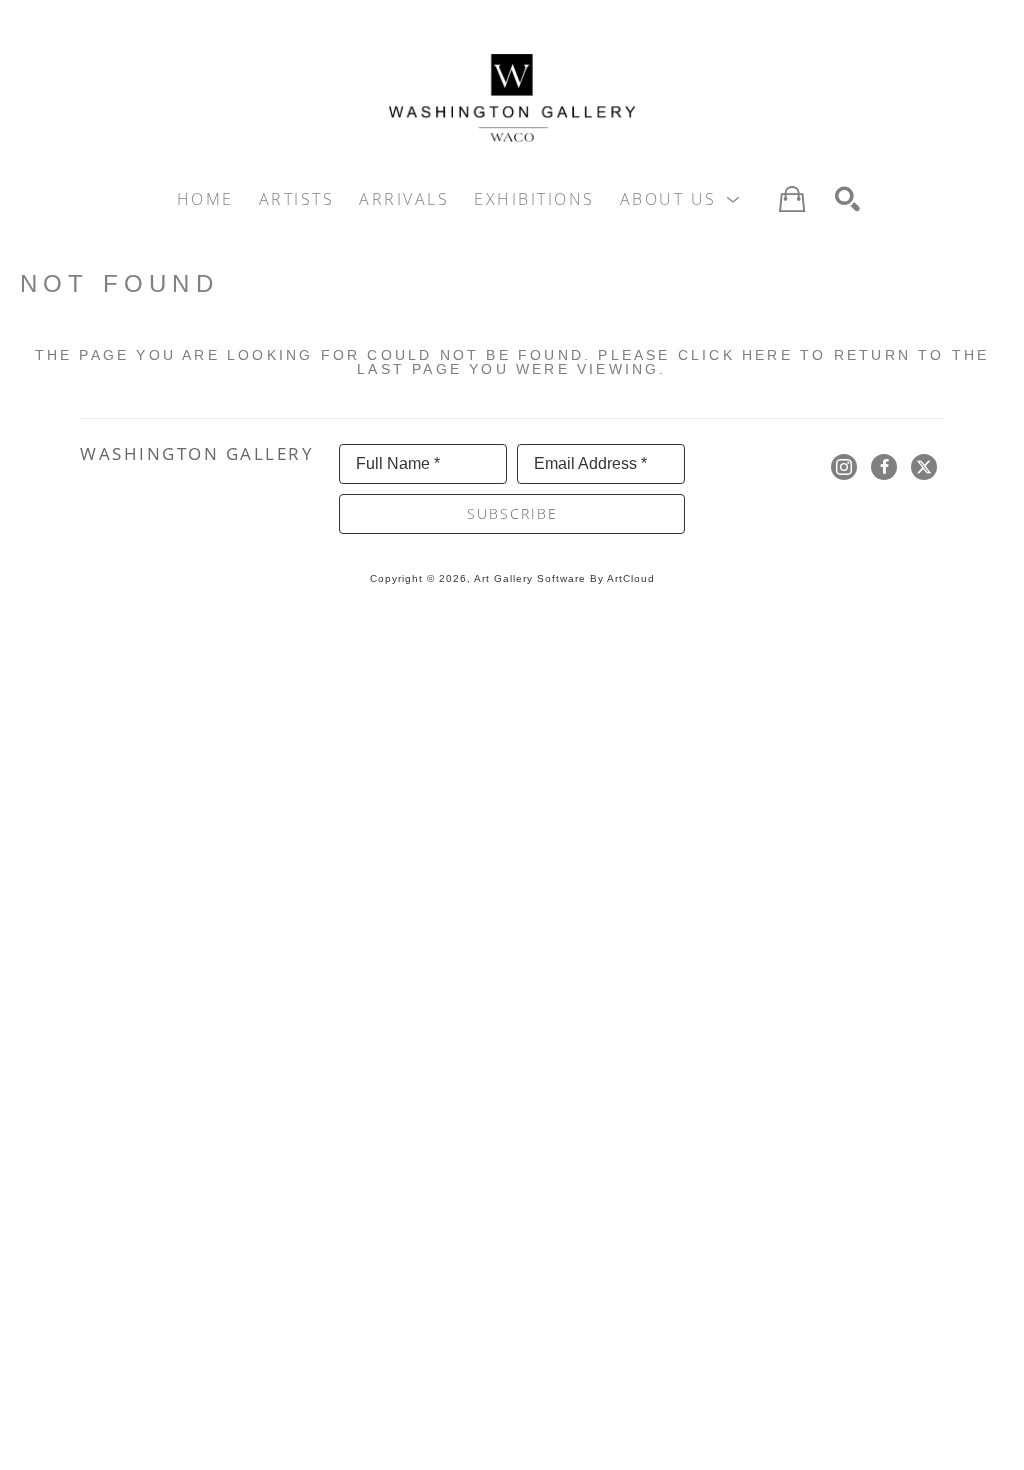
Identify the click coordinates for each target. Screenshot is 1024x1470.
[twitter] (924, 467)
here (767, 355)
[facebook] (884, 467)
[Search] (847, 199)
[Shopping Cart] (792, 199)
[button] (681, 199)
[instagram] (844, 467)
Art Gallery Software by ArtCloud (564, 578)
